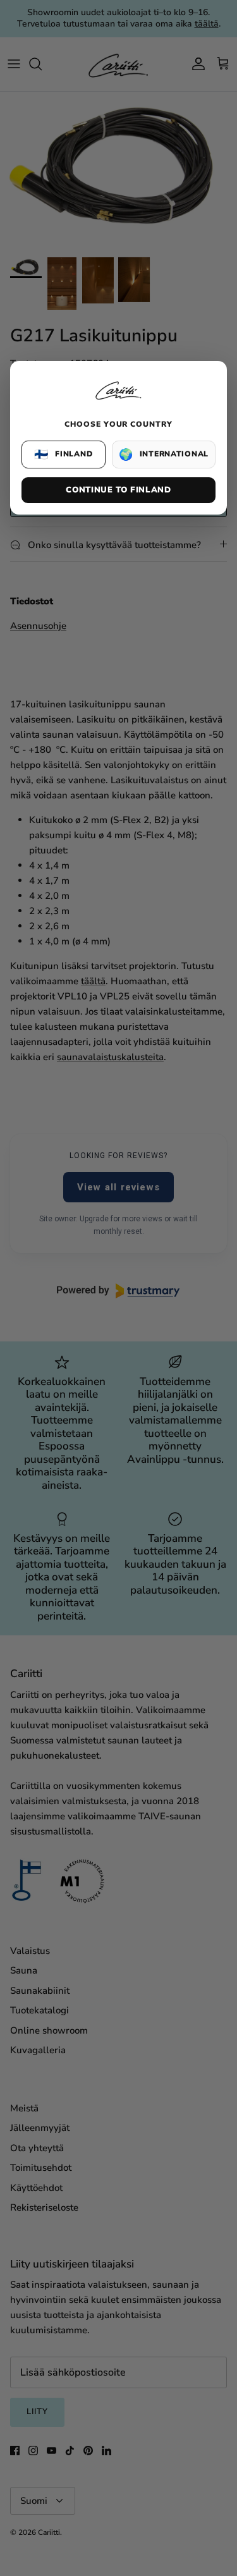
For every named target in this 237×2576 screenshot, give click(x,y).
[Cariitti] (119, 401)
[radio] (64, 455)
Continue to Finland (118, 490)
